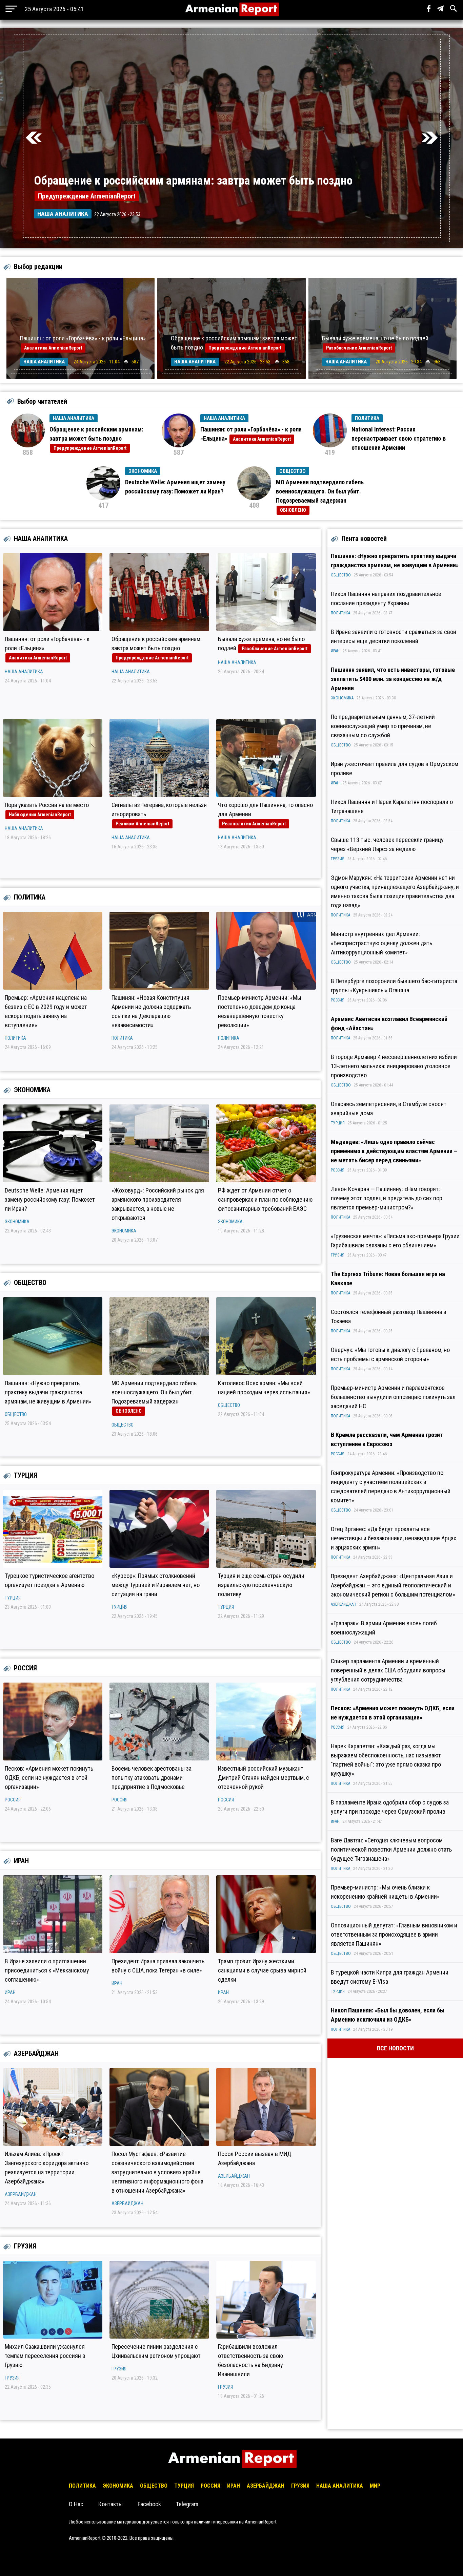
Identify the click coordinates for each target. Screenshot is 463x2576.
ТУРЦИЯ (26, 1475)
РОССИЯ (25, 1668)
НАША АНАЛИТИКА (41, 539)
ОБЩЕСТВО (30, 1283)
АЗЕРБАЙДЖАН (36, 2053)
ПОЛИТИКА (30, 897)
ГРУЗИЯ (25, 2246)
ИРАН (21, 1861)
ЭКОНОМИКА (32, 1090)
